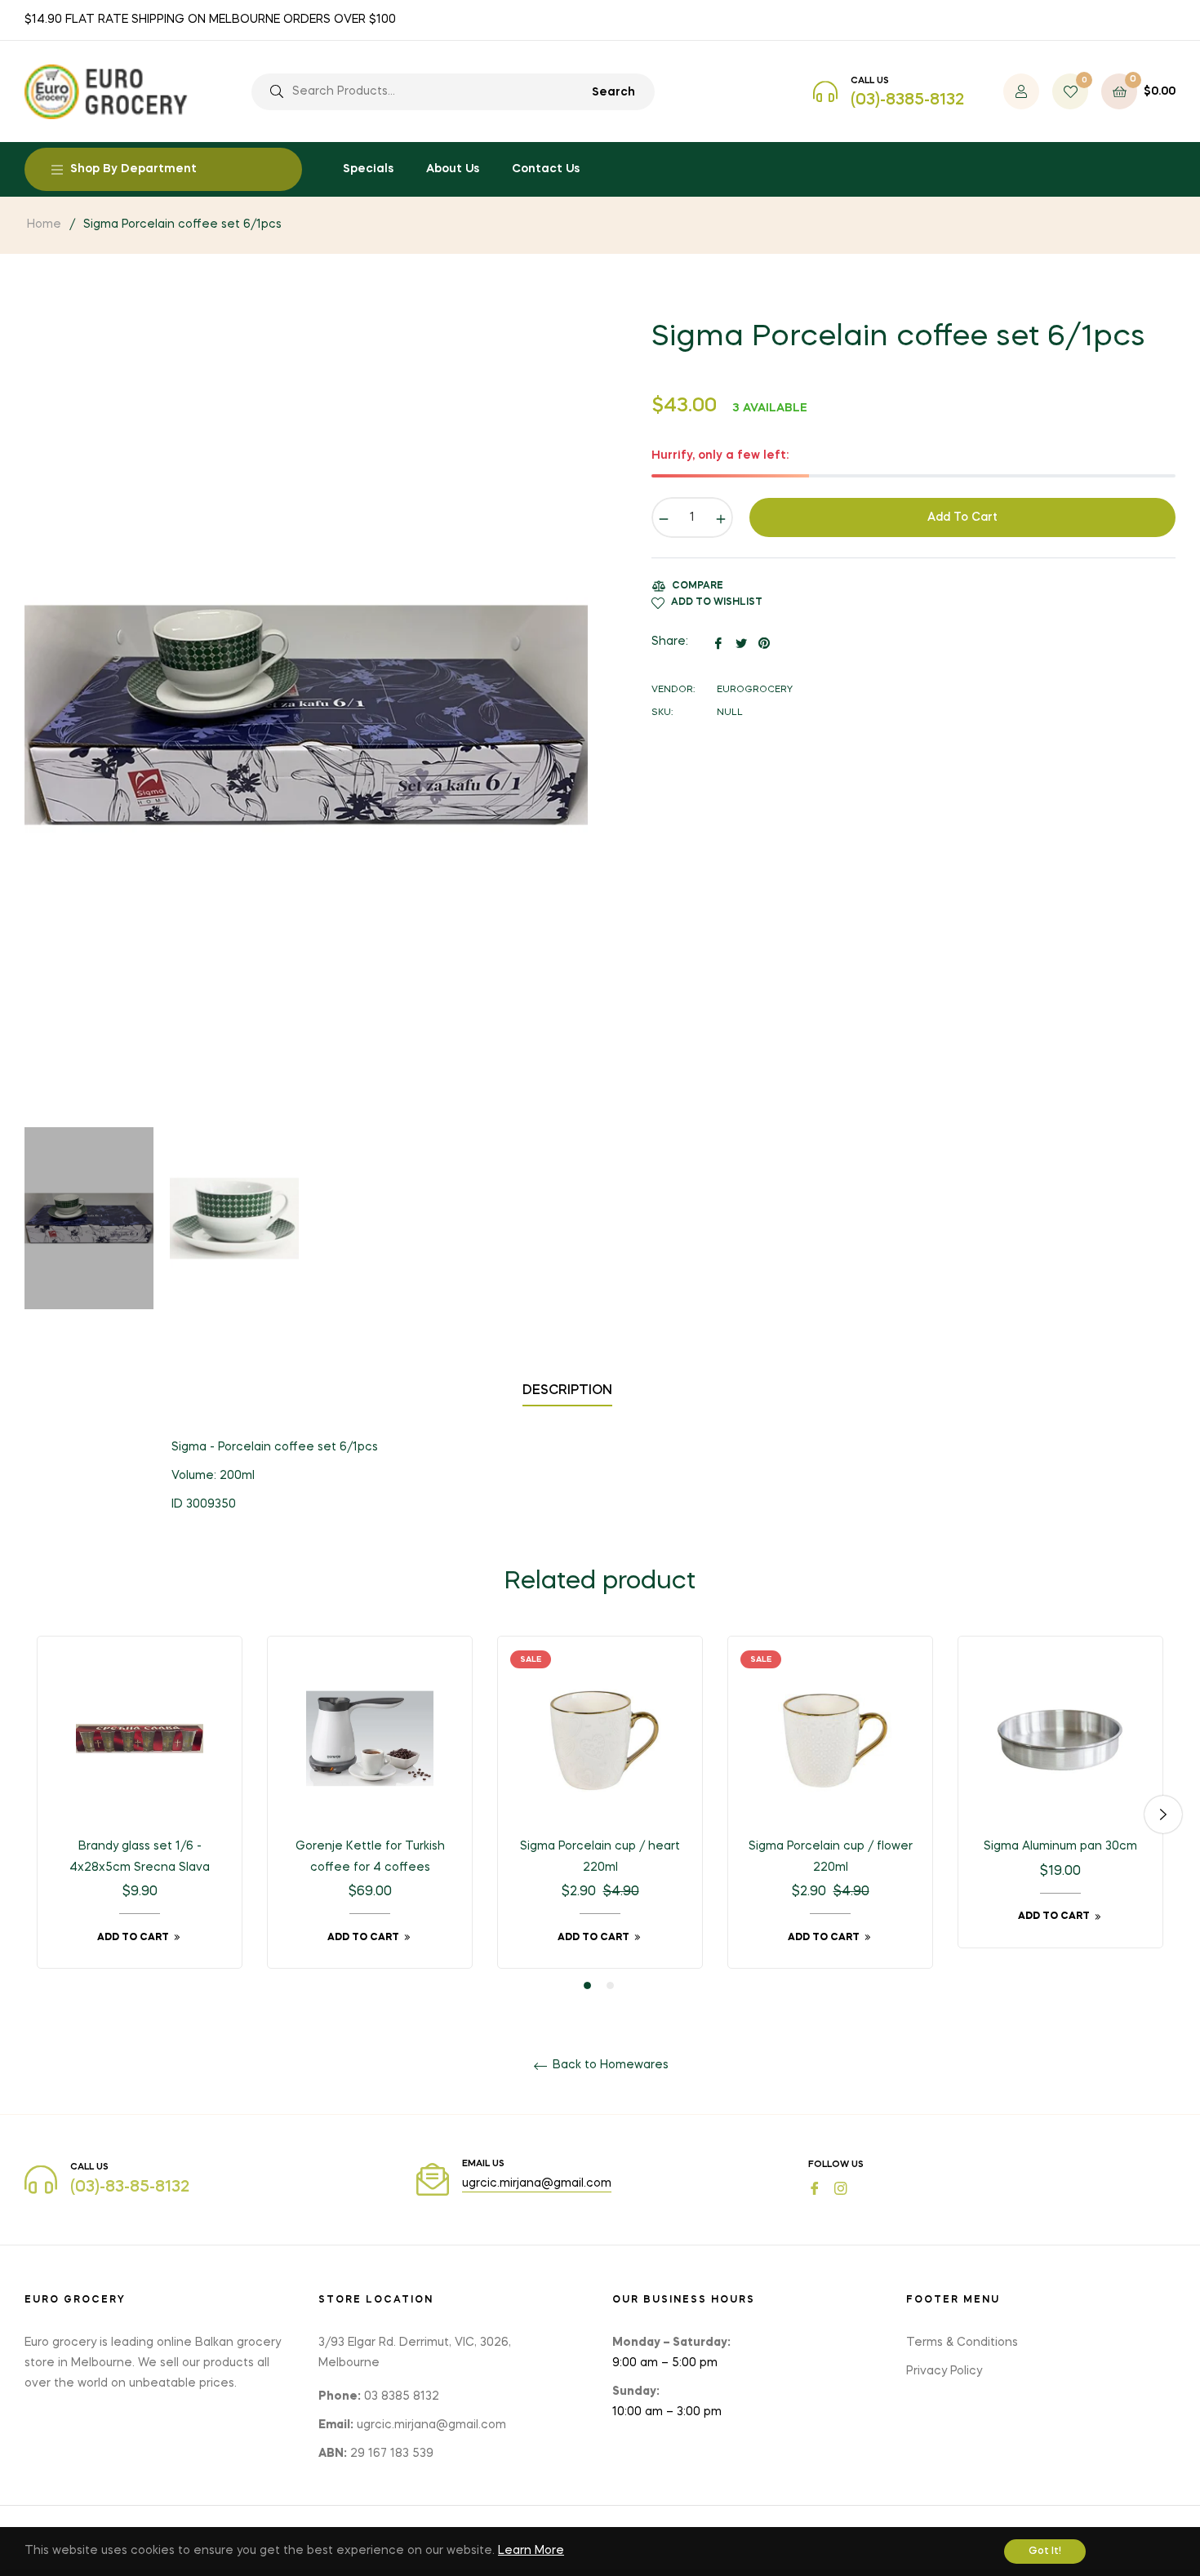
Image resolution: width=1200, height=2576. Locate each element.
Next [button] (1163, 1814)
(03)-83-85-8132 (130, 2187)
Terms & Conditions (962, 2343)
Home (44, 224)
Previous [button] (37, 1814)
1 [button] (587, 1985)
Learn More (531, 2551)
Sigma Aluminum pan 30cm (1060, 1846)
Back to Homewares (609, 2065)
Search (613, 92)
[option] (140, 1814)
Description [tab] (567, 1391)
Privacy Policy (944, 2371)
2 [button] (610, 1985)
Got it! (1045, 2552)
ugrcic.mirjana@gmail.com (537, 2183)
